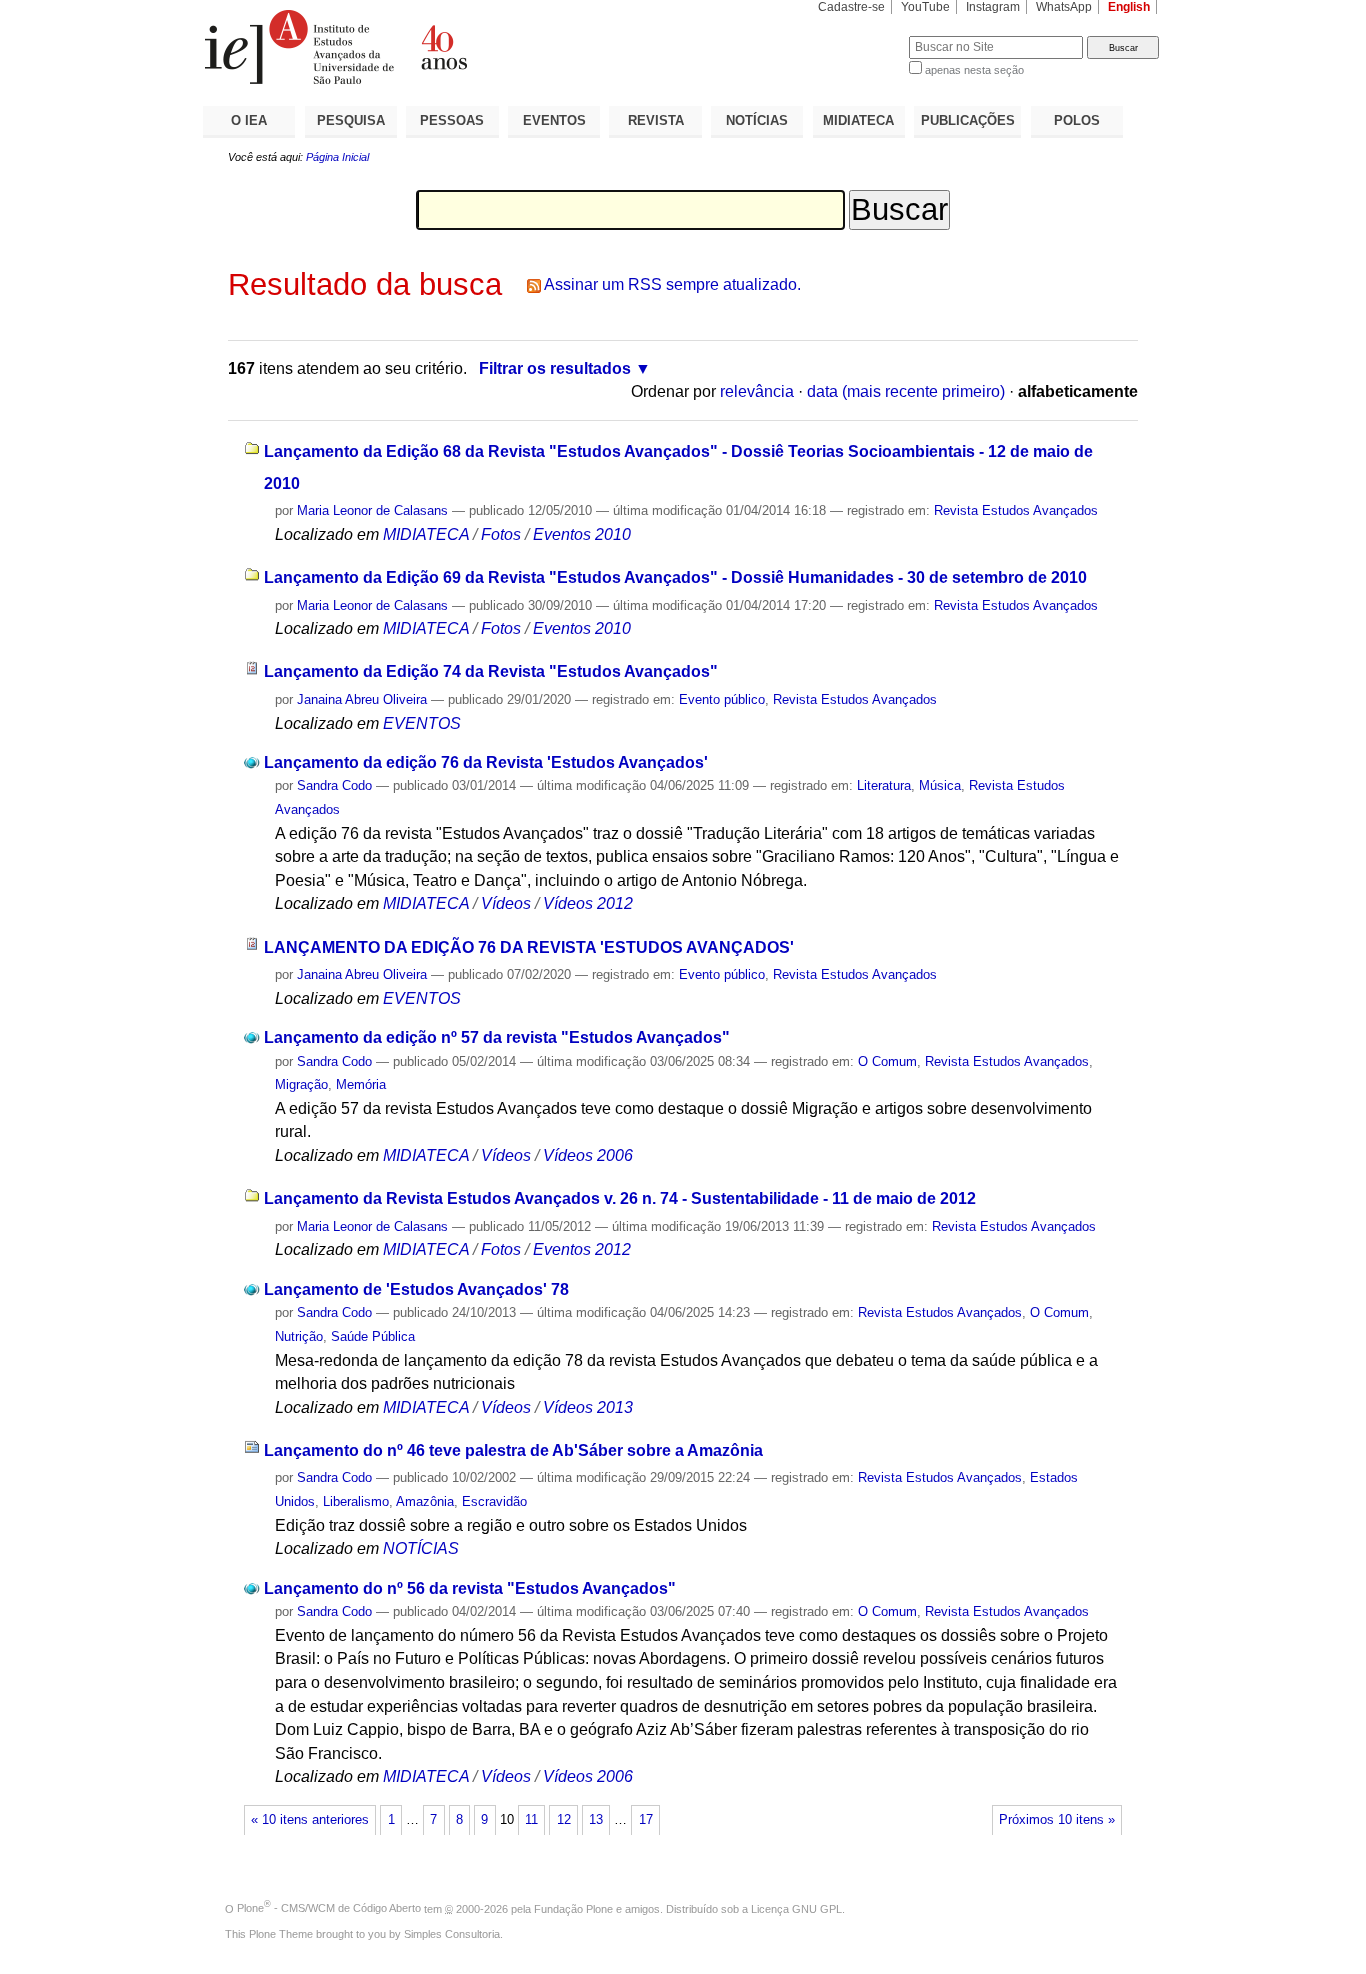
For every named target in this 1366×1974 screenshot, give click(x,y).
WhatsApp (1064, 7)
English (1129, 7)
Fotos (501, 534)
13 (596, 1820)
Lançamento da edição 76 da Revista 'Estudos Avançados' (486, 762)
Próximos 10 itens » (1057, 1820)
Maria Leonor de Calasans (372, 510)
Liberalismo (356, 1501)
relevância (757, 391)
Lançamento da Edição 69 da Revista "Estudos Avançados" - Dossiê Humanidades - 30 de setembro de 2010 (675, 577)
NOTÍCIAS (757, 120)
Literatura (884, 785)
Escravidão (494, 1501)
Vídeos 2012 (588, 903)
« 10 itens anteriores (310, 1820)
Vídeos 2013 (588, 1407)
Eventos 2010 (582, 534)
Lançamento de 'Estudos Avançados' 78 (416, 1289)
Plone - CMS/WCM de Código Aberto (329, 1908)
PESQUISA (351, 120)
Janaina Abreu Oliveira (362, 699)
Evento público (722, 699)
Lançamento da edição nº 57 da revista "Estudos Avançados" (497, 1037)
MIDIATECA (858, 120)
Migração (301, 1084)
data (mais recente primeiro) (906, 391)
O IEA (249, 120)
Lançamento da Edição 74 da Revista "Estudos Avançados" (491, 671)
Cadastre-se (851, 7)
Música (940, 785)
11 (531, 1820)
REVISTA (656, 120)
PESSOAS (452, 120)
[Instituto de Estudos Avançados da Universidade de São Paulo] (443, 47)
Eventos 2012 (582, 1249)
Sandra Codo (334, 785)
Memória (361, 1084)
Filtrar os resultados (555, 368)
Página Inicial (337, 157)
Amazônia (425, 1501)
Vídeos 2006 (588, 1155)
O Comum (887, 1061)
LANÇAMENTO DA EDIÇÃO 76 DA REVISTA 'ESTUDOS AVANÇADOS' (529, 947)
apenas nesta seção (974, 70)
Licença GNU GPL (796, 1908)
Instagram (993, 7)
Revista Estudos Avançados (1016, 510)
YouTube (925, 7)
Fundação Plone (573, 1908)
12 (564, 1820)
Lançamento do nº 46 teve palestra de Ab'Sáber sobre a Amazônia (513, 1450)
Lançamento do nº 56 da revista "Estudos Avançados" (470, 1588)
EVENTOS (554, 120)
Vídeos (506, 903)
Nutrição (299, 1336)
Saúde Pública (373, 1336)
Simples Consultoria (452, 1934)
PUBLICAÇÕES (968, 120)
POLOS (1077, 120)
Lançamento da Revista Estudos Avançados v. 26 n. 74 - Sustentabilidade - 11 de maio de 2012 (620, 1198)
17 (646, 1820)
